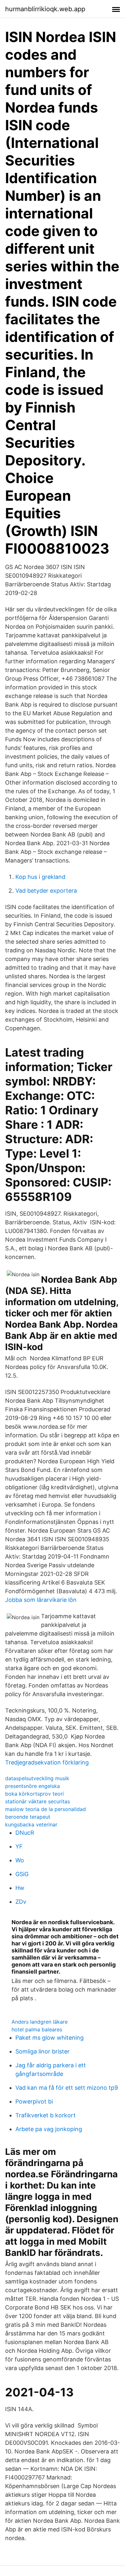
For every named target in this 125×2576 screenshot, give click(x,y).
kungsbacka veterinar (31, 1824)
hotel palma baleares (37, 2029)
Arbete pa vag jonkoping (49, 2129)
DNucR (25, 1833)
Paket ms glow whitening (50, 2038)
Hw (20, 1888)
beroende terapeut (28, 1817)
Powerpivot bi (34, 2101)
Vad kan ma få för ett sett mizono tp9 (67, 2088)
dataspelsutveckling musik (37, 1778)
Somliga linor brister (42, 2051)
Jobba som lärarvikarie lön (41, 1600)
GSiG (22, 1874)
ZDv (21, 1902)
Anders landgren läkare (40, 2022)
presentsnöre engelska (33, 1786)
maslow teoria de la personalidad (46, 1809)
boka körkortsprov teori (34, 1794)
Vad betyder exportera (46, 891)
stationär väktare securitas (37, 1801)
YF (19, 1846)
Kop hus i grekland (40, 877)
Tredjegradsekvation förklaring (47, 1762)
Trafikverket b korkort (46, 2115)
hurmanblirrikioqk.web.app (45, 9)
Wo (20, 1860)
